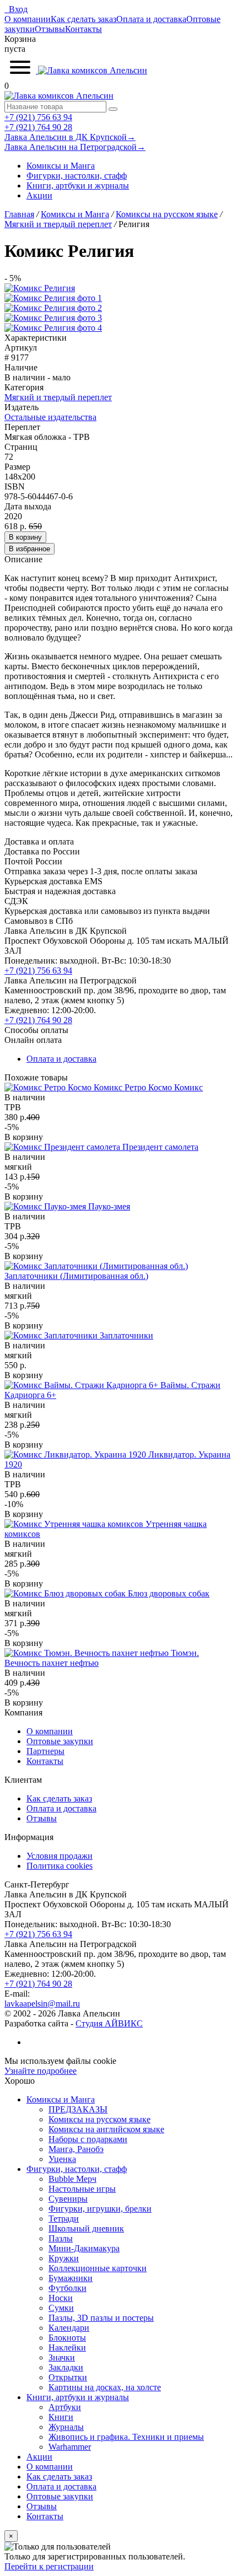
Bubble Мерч (72, 2179)
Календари (69, 2328)
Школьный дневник (86, 2228)
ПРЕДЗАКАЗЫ (78, 2109)
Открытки (68, 2377)
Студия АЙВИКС (109, 2023)
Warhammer (70, 2447)
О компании (28, 19)
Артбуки (65, 2407)
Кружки (64, 2258)
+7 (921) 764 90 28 (38, 127)
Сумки (61, 2308)
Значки (62, 2357)
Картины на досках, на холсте (105, 2387)
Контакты (84, 29)
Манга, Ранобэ (76, 2149)
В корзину (25, 537)
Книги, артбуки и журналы (78, 185)
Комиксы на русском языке (99, 2119)
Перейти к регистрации (49, 2566)
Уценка (62, 2159)
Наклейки (67, 2348)
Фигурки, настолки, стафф (77, 176)
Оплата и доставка (151, 19)
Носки (61, 2298)
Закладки (66, 2367)
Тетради (64, 2219)
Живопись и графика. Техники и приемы (126, 2437)
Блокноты (67, 2338)
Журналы (66, 2427)
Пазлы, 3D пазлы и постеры (101, 2318)
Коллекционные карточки (98, 2268)
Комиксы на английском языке (106, 2129)
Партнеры (45, 1751)
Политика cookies (60, 1866)
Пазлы (61, 2238)
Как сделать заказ (84, 19)
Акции (39, 195)
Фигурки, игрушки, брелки (100, 2209)
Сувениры (68, 2199)
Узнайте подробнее (41, 2071)
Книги (61, 2417)
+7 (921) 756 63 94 (38, 117)
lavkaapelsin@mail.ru (42, 2004)
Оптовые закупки (60, 1741)
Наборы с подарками (88, 2139)
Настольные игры (82, 2189)
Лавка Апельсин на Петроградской (75, 147)
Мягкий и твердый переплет (58, 397)
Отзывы (50, 29)
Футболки (68, 2288)
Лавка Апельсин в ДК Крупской (70, 137)
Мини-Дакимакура (84, 2248)
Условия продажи (60, 1856)
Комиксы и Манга (61, 166)
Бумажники (71, 2278)
